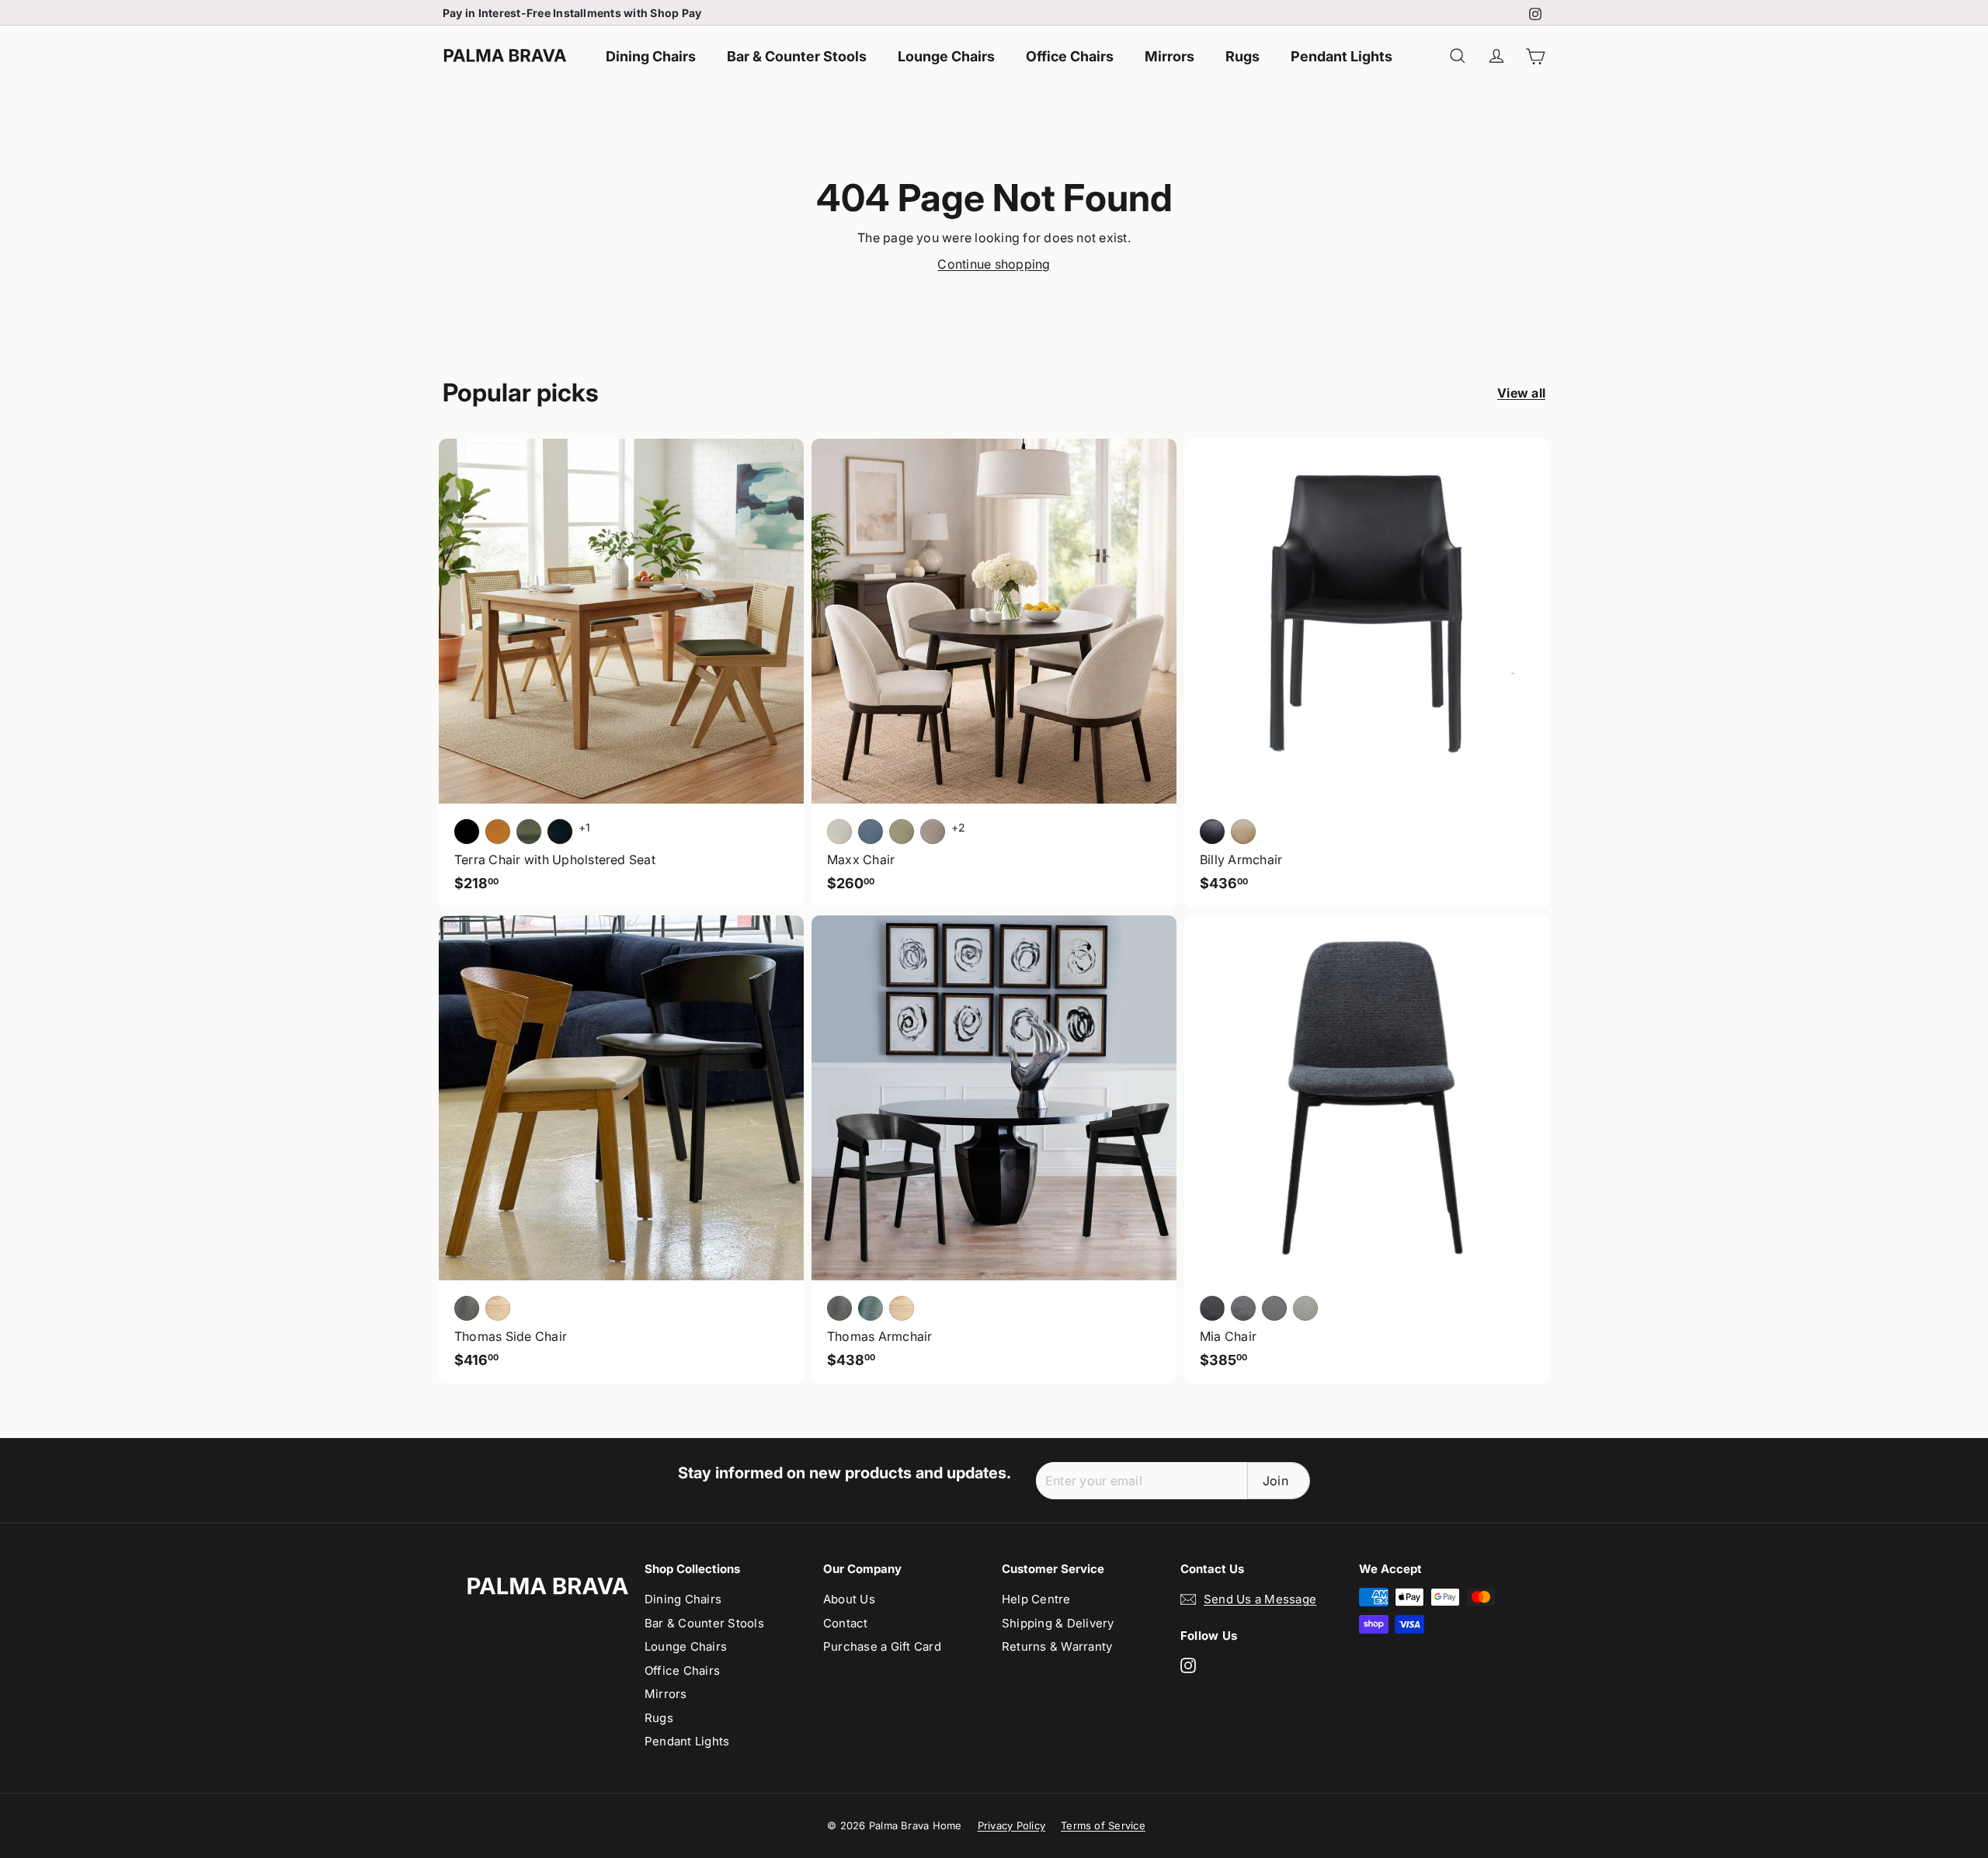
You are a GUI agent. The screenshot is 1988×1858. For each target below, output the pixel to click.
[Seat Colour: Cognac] (498, 832)
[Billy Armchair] (1367, 673)
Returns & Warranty (1057, 1646)
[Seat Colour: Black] (467, 832)
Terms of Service (1103, 1825)
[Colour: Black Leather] (1212, 832)
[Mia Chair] (1367, 1150)
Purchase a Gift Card (882, 1646)
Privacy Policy (1011, 1825)
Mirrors (1170, 56)
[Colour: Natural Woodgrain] (902, 1308)
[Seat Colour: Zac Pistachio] (902, 832)
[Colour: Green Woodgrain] (871, 1308)
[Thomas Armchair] (994, 1150)
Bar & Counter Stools (797, 56)
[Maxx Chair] (994, 673)
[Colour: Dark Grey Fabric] (1212, 1308)
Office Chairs (1070, 56)
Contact (846, 1623)
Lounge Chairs (946, 56)
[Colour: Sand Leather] (1243, 832)
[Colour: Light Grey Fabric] (1274, 1308)
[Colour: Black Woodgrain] (839, 1308)
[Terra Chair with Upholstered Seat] (621, 673)
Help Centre (1036, 1599)
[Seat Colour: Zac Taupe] (933, 832)
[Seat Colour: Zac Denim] (871, 832)
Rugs (1242, 56)
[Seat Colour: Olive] (529, 832)
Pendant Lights (1342, 56)
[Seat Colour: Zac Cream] (839, 832)
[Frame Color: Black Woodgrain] (467, 1308)
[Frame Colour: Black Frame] (560, 832)
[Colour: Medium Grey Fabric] (1243, 1308)
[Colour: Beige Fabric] (1305, 1308)
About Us (849, 1599)
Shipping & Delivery (1058, 1623)
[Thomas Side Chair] (621, 1150)
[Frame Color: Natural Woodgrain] (498, 1308)
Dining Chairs (651, 56)
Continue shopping (994, 264)
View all (1521, 393)
